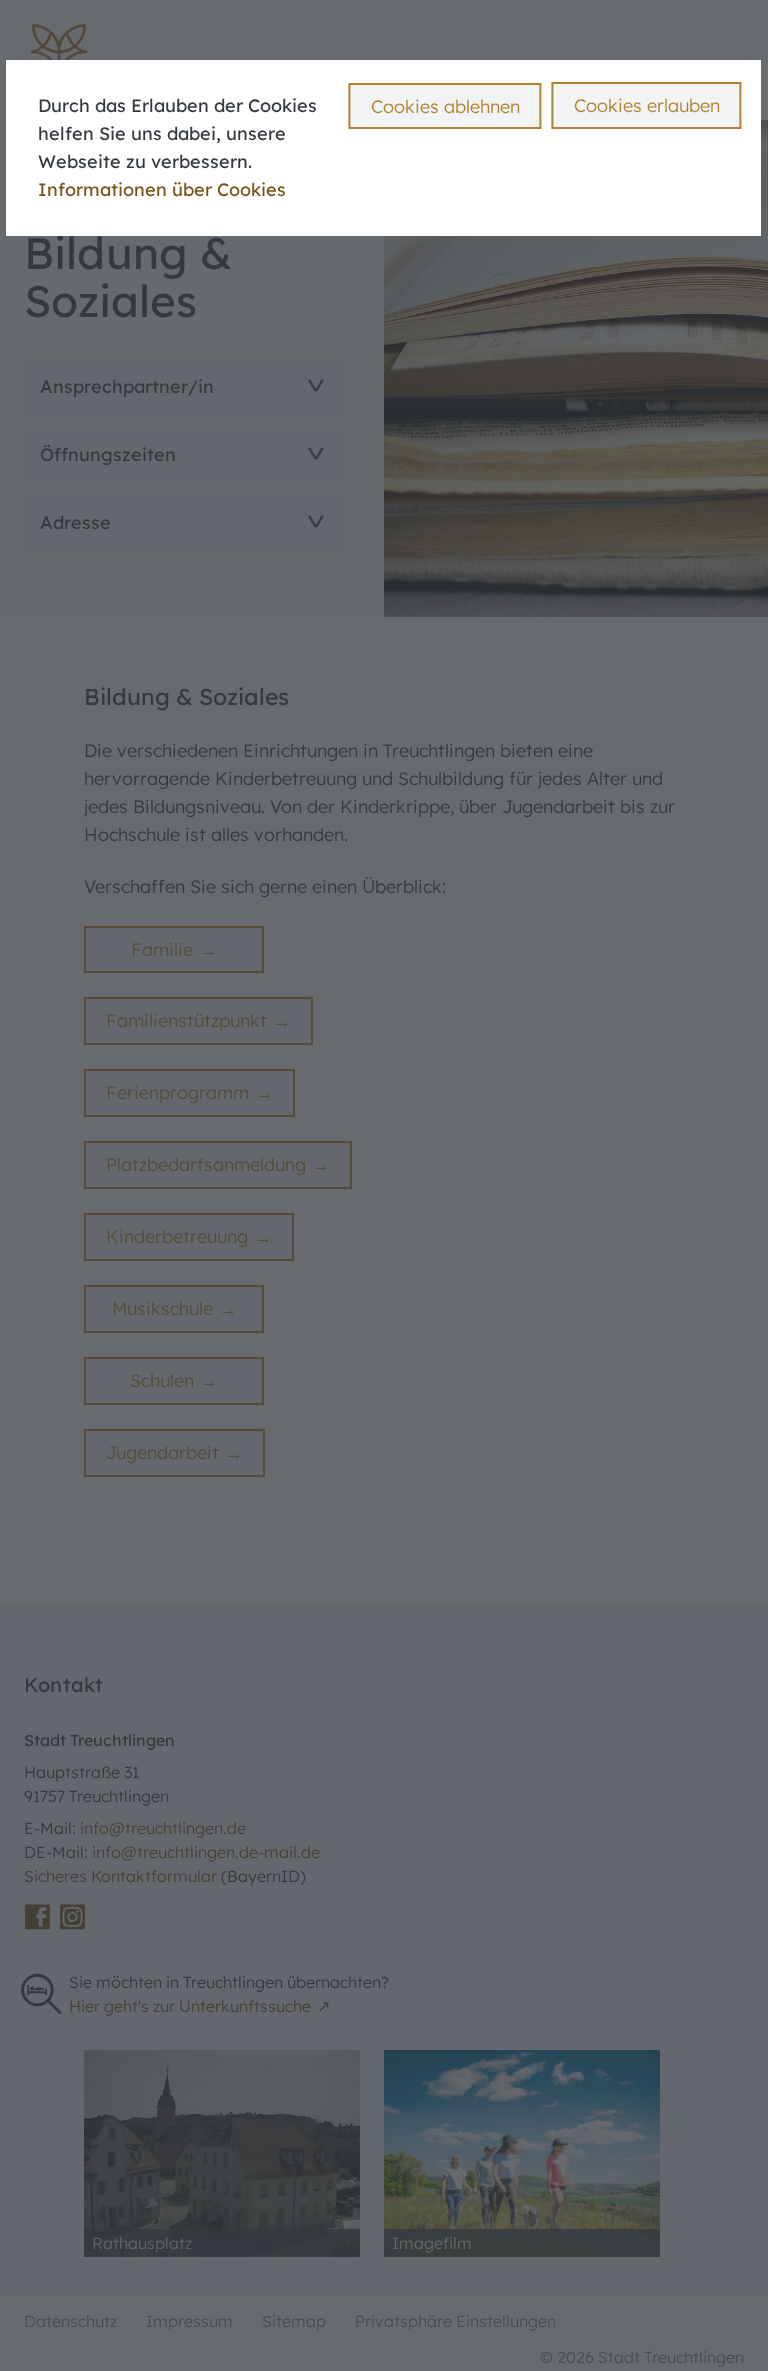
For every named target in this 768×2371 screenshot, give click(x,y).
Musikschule (162, 1308)
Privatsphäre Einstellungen (455, 2321)
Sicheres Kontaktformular (122, 1876)
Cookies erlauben (647, 105)
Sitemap (294, 2321)
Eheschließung (84, 37)
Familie (162, 949)
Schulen (162, 1380)
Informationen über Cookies (162, 189)
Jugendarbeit (162, 1452)
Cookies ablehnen (445, 106)
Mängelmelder (443, 37)
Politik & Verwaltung (105, 57)
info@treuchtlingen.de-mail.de (206, 1852)
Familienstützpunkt (186, 1020)
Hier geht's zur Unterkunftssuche (190, 2006)
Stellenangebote (452, 11)
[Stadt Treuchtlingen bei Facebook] (37, 1917)
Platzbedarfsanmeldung (206, 1164)
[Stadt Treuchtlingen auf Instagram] (72, 1917)
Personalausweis (94, 11)
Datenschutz (70, 2321)
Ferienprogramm (177, 1092)
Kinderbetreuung (177, 1236)
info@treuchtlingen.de (163, 1828)
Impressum (189, 2321)
